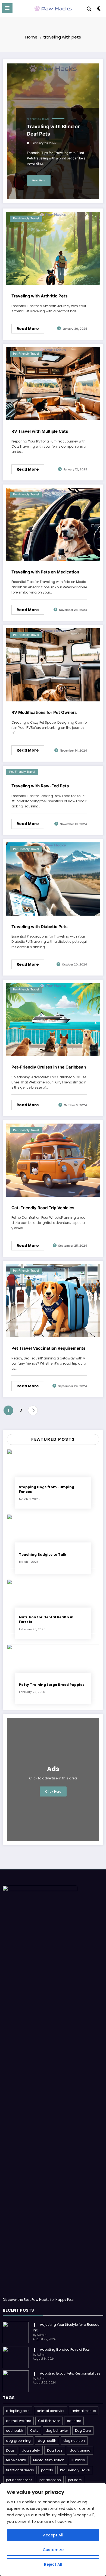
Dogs (10, 2450)
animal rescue (84, 2411)
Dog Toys (55, 2450)
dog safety (31, 2450)
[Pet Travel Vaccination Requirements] (53, 1300)
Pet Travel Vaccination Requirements (48, 1348)
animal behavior (51, 2411)
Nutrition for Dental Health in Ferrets (46, 1619)
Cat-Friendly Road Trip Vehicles (43, 1208)
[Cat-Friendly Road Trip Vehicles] (53, 1160)
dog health (47, 2441)
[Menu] (7, 8)
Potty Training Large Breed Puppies (52, 1685)
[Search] (89, 9)
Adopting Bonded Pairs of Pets (65, 2349)
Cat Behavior (49, 2421)
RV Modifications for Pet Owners (44, 712)
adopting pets (18, 2411)
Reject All (53, 2564)
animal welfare (18, 2421)
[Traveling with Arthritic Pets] (53, 248)
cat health (15, 2431)
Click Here (53, 1791)
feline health (16, 2460)
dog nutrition (74, 2441)
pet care (75, 2480)
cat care (74, 2421)
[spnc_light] (99, 10)
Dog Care (83, 2431)
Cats (34, 2431)
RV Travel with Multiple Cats (40, 431)
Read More (39, 180)
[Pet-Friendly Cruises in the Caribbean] (53, 1019)
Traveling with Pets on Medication (45, 572)
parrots (47, 2470)
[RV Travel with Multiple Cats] (53, 384)
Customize (53, 2550)
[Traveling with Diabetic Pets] (53, 879)
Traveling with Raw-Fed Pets (40, 786)
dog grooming (18, 2441)
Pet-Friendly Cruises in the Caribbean (49, 1067)
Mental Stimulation (49, 2460)
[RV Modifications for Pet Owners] (53, 665)
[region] (53, 2530)
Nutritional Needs (20, 2470)
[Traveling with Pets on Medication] (53, 524)
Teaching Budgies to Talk (43, 1555)
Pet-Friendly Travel (38, 119)
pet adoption (50, 2480)
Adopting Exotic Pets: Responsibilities (70, 2373)
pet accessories (19, 2480)
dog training (80, 2450)
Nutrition (78, 2460)
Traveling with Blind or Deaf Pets (53, 130)
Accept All (53, 2535)
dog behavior (57, 2431)
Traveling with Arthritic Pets (39, 296)
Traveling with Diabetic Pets (39, 927)
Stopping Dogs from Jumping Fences (47, 1489)
